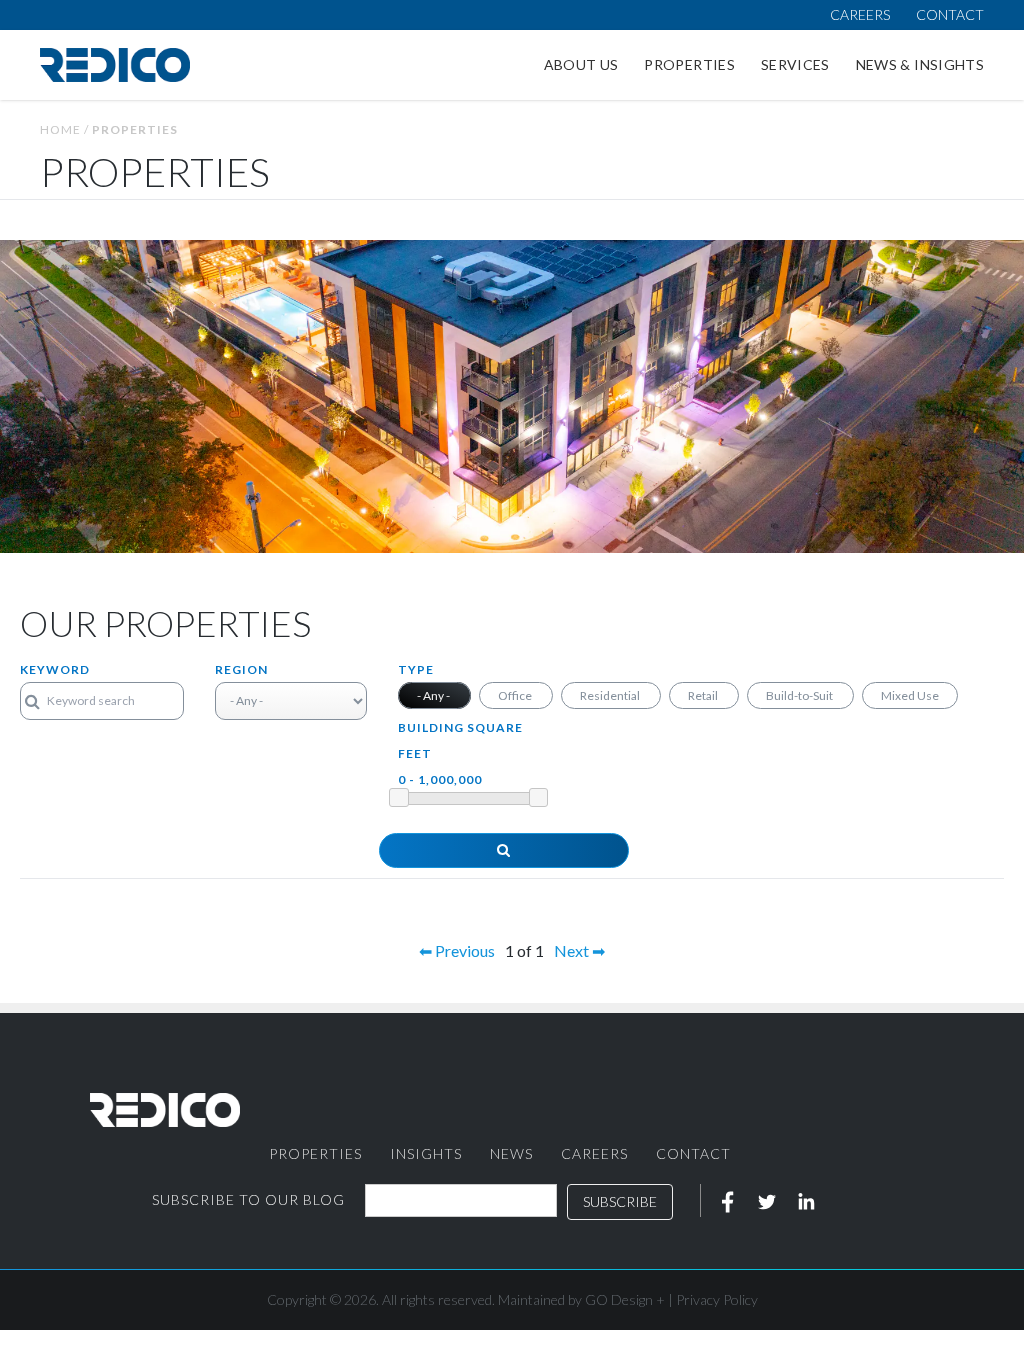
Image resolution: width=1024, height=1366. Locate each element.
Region (241, 669)
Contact (950, 14)
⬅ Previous (457, 950)
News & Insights (920, 64)
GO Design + (625, 1299)
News (511, 1153)
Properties (689, 64)
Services (795, 64)
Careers (860, 14)
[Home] (115, 65)
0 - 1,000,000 (440, 779)
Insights (426, 1153)
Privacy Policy (717, 1299)
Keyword (55, 669)
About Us (581, 64)
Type (416, 669)
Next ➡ (579, 950)
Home (60, 129)
